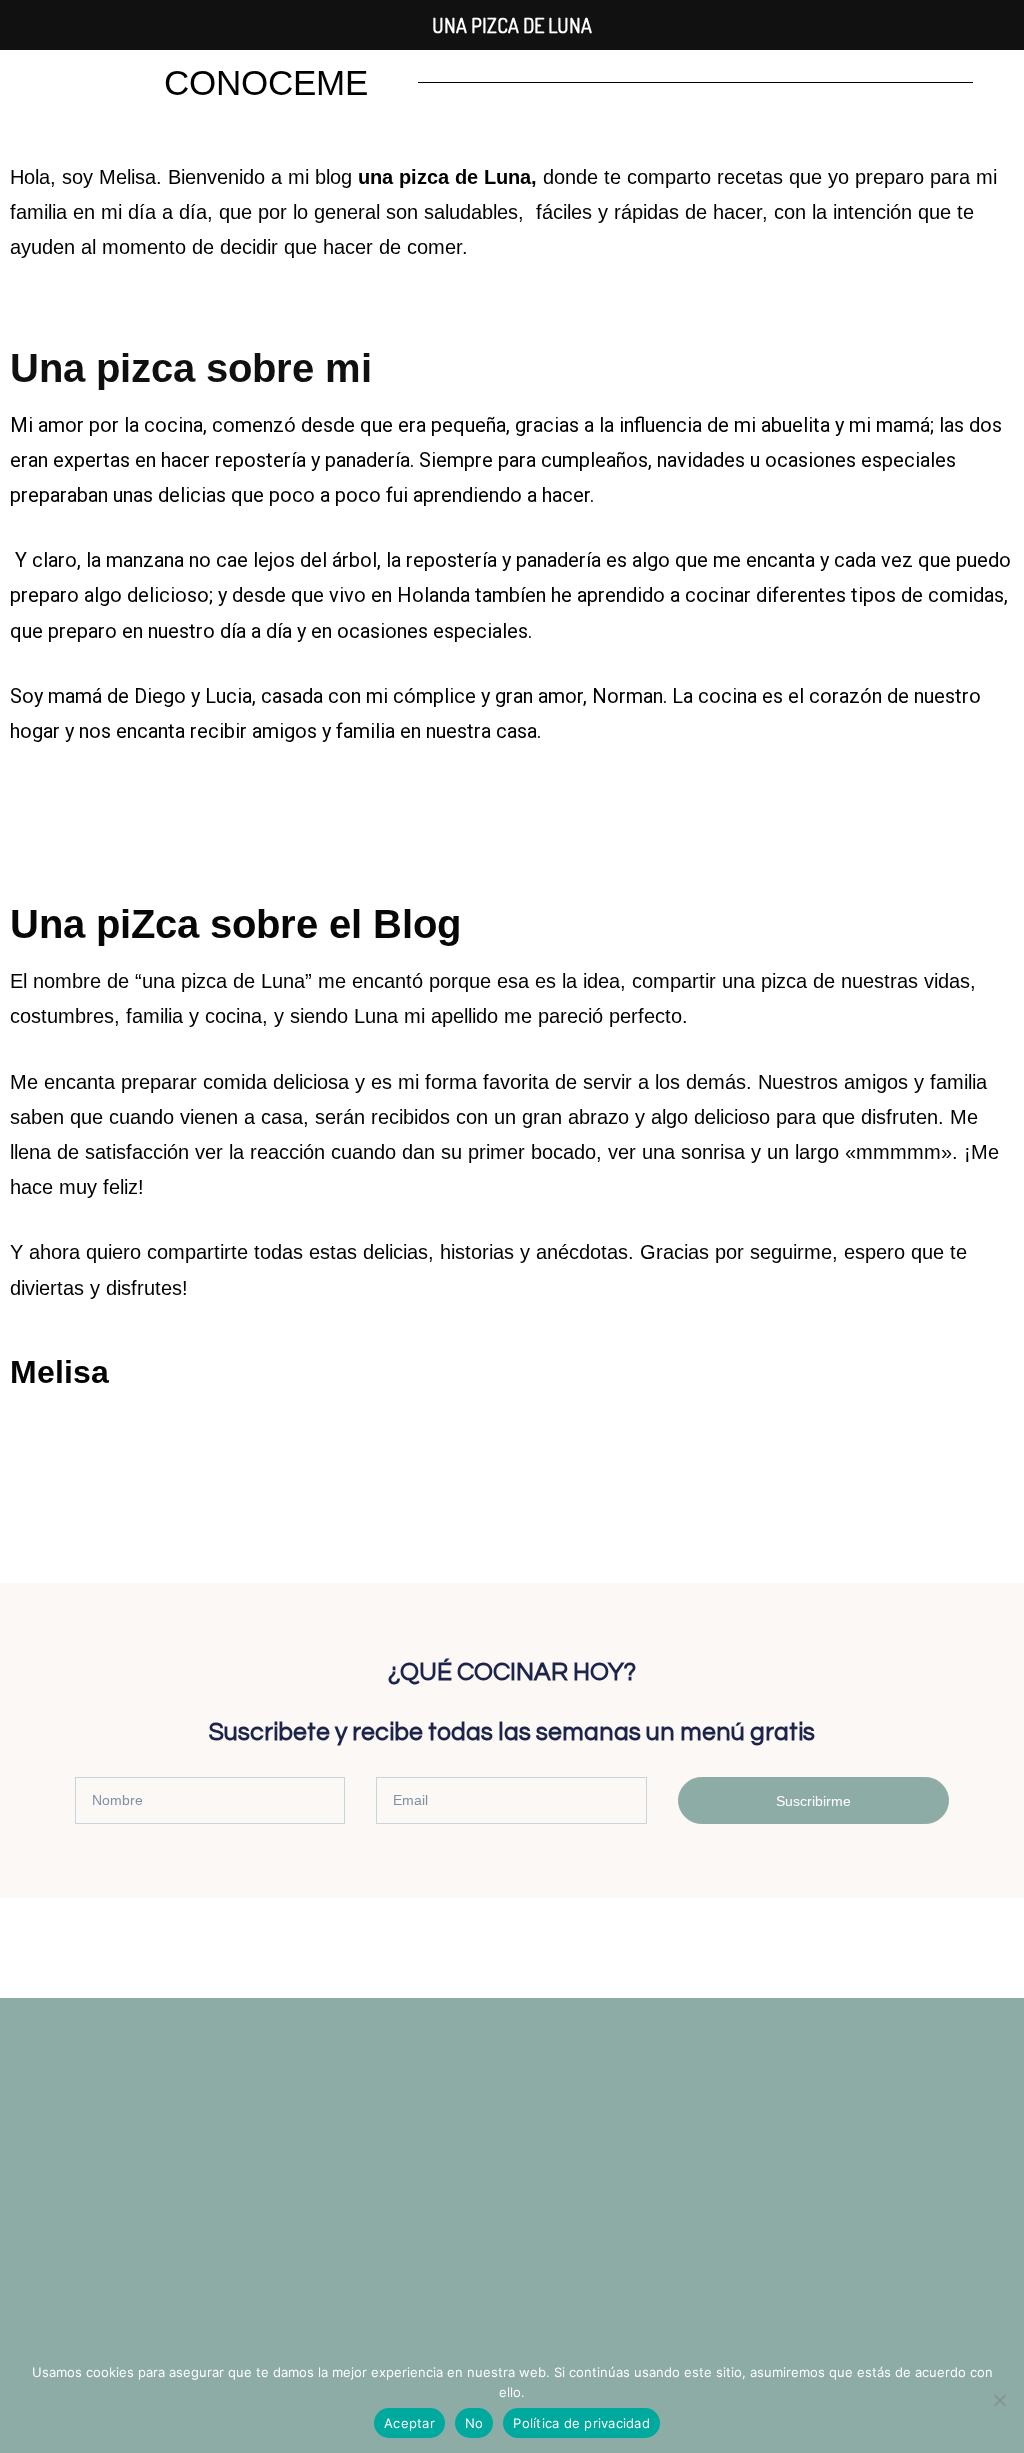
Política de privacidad (581, 2423)
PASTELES (156, 2238)
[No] (999, 2400)
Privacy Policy (88, 2308)
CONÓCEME (79, 2062)
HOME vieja (75, 2132)
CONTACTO (222, 2062)
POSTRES (315, 2273)
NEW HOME (76, 2202)
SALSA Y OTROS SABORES (149, 2343)
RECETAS (228, 2308)
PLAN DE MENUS (314, 2238)
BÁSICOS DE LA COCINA (285, 2027)
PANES (49, 2238)
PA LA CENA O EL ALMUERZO (309, 2202)
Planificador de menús (131, 2273)
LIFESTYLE (208, 2132)
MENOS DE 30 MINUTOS (140, 2167)
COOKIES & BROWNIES (134, 2097)
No (474, 2423)
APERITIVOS (77, 2027)
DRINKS (458, 2097)
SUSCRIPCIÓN (375, 2343)
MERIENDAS (347, 2167)
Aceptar (409, 2423)
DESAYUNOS (336, 2097)
